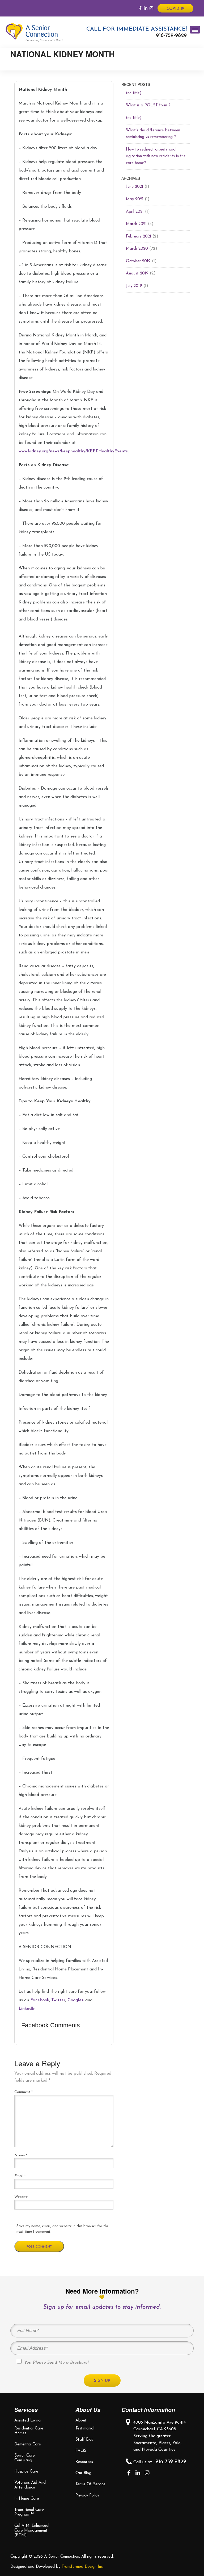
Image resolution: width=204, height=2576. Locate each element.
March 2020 (137, 249)
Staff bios (84, 2440)
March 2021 (136, 224)
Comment (24, 2092)
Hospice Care (26, 2472)
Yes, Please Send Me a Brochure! (56, 2363)
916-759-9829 (171, 36)
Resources (84, 2462)
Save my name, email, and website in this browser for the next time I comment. (63, 2229)
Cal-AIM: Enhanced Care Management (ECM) (31, 2531)
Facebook (40, 2000)
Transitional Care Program (29, 2512)
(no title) (134, 93)
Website (21, 2197)
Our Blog (83, 2473)
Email (20, 2176)
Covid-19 (175, 9)
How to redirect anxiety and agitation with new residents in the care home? (156, 156)
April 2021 (135, 212)
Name (21, 2155)
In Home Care (27, 2499)
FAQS (81, 2451)
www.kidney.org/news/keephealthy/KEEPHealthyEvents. (74, 451)
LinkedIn (27, 2009)
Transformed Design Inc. (83, 2567)
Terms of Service (90, 2484)
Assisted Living (27, 2421)
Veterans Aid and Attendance (30, 2485)
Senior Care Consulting (25, 2458)
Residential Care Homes (29, 2431)
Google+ (76, 2000)
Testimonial (85, 2429)
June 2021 (135, 187)
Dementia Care (28, 2444)
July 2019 (134, 286)
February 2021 (139, 237)
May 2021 (135, 199)
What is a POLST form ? (148, 105)
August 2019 (137, 274)
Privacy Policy (87, 2496)
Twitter (58, 2000)
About (81, 2421)
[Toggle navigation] (195, 30)
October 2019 (138, 261)
